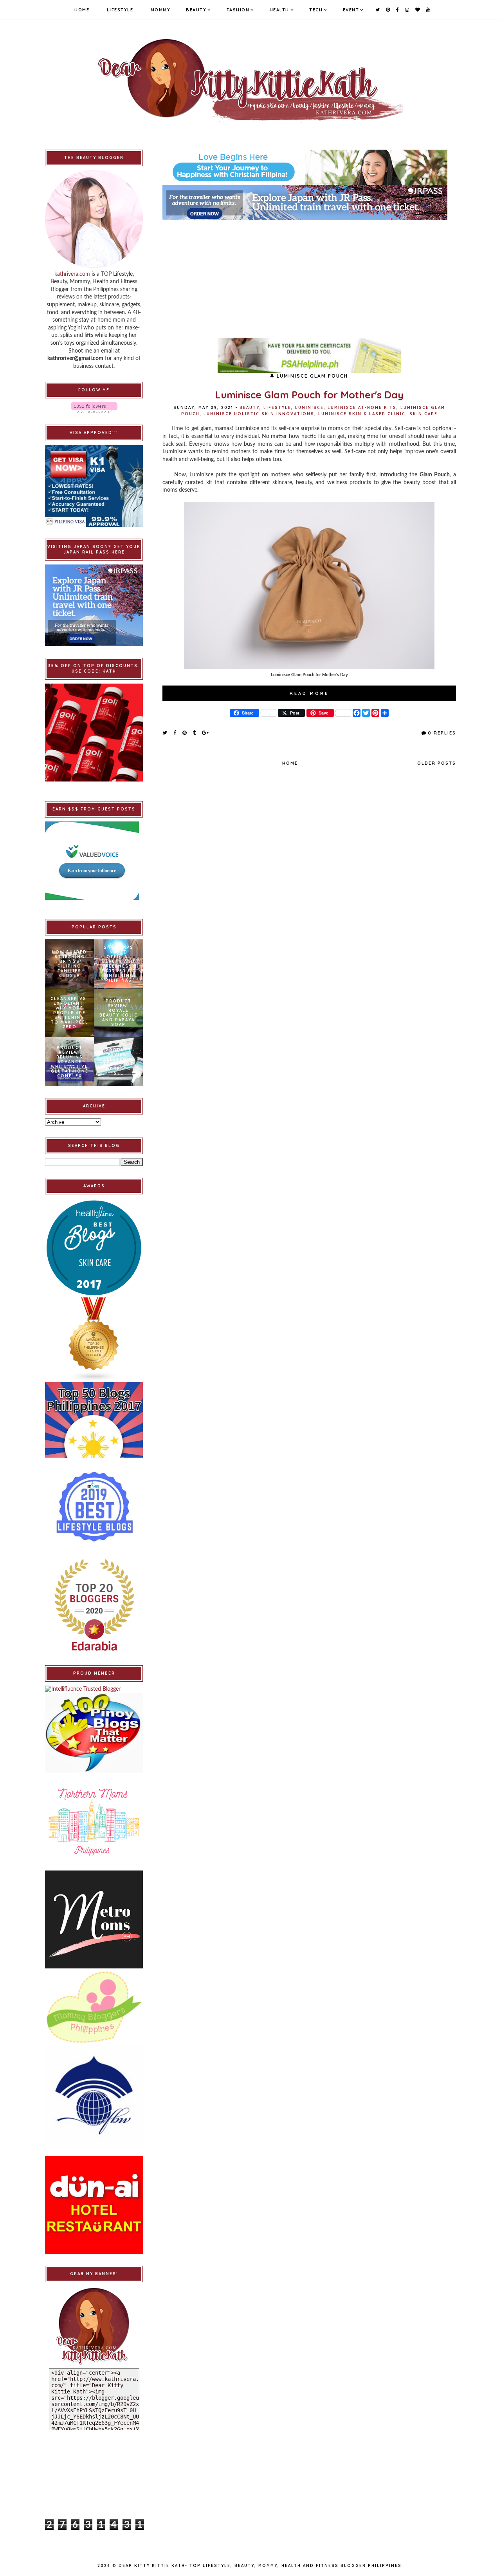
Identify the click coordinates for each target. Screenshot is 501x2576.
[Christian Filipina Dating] (309, 167)
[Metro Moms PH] (94, 1919)
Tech (316, 10)
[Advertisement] (309, 275)
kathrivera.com (72, 274)
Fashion (238, 10)
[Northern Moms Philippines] (94, 1822)
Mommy (161, 10)
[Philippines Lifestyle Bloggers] (94, 1340)
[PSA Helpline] (309, 355)
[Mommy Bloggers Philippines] (94, 2007)
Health (279, 10)
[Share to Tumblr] (195, 733)
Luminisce (309, 408)
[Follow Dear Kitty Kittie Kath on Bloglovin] (94, 408)
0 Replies (442, 733)
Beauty (196, 10)
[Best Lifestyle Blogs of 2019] (94, 1507)
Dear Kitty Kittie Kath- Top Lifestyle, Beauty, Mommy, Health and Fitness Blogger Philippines (260, 2566)
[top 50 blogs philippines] (94, 1420)
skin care (424, 414)
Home (82, 10)
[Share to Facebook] (175, 733)
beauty (250, 408)
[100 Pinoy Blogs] (94, 1733)
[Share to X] (165, 733)
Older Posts (437, 763)
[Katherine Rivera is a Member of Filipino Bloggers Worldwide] (94, 2095)
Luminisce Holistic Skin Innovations (259, 414)
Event (351, 10)
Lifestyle (120, 10)
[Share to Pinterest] (185, 733)
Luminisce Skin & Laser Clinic (362, 414)
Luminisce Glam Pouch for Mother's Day (309, 395)
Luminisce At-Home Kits (362, 408)
